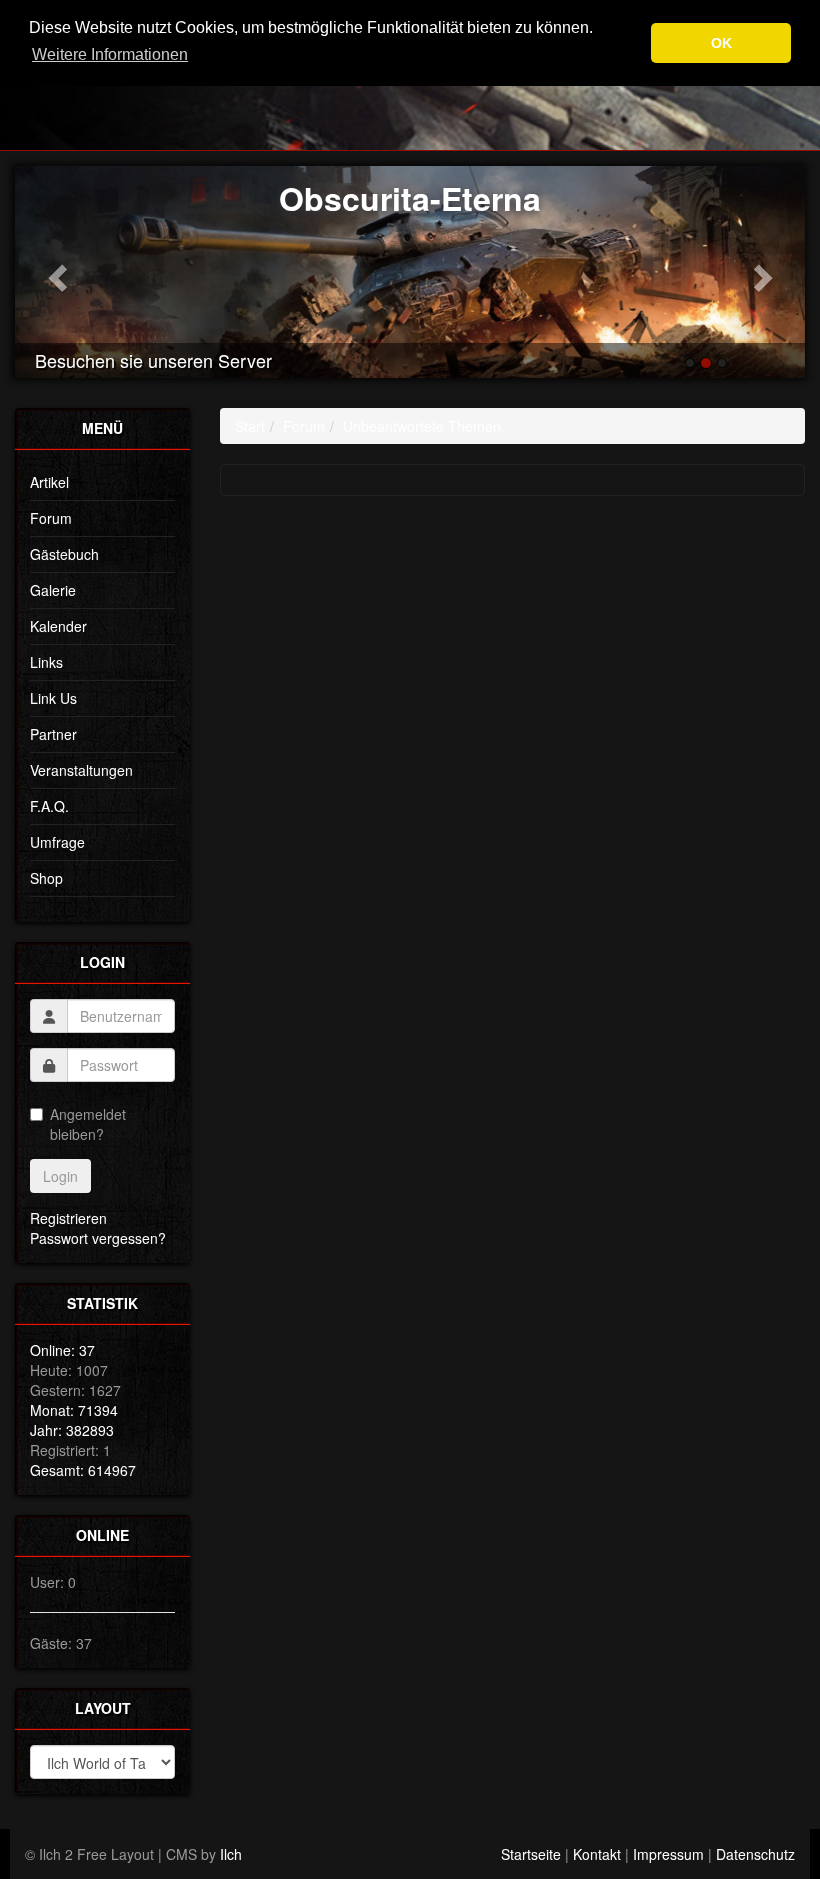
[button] (54, 272)
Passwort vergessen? (98, 1238)
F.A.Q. (49, 806)
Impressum (668, 1854)
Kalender (58, 626)
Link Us (53, 698)
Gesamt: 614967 (83, 1470)
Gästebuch (64, 554)
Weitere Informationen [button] (110, 54)
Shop (46, 878)
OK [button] (721, 43)
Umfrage (57, 842)
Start (250, 426)
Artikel (49, 482)
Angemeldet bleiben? (88, 1124)
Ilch (231, 1854)
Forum (51, 518)
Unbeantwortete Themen (422, 426)
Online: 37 (62, 1350)
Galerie (53, 590)
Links (46, 662)
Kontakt (597, 1854)
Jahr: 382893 (72, 1430)
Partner (53, 734)
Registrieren (68, 1218)
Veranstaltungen (81, 770)
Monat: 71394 (74, 1410)
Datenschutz (755, 1854)
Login (60, 1176)
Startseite (531, 1854)
